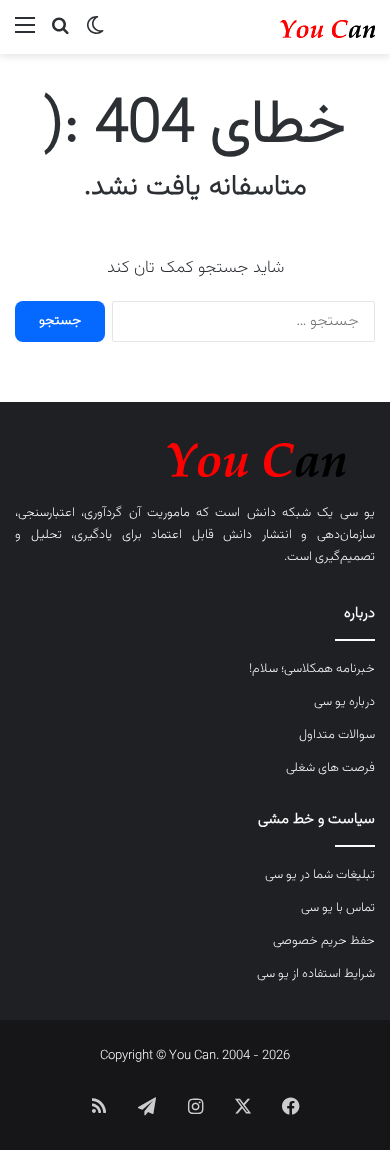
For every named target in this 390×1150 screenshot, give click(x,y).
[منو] (25, 34)
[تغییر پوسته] (95, 34)
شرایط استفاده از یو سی (316, 974)
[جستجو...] (60, 34)
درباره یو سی (344, 702)
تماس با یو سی (338, 908)
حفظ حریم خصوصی (324, 941)
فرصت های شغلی (330, 768)
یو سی (357, 513)
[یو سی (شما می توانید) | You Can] (195, 456)
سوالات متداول (337, 735)
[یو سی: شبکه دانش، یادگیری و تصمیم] (295, 27)
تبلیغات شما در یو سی (320, 875)
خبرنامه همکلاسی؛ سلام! (312, 669)
